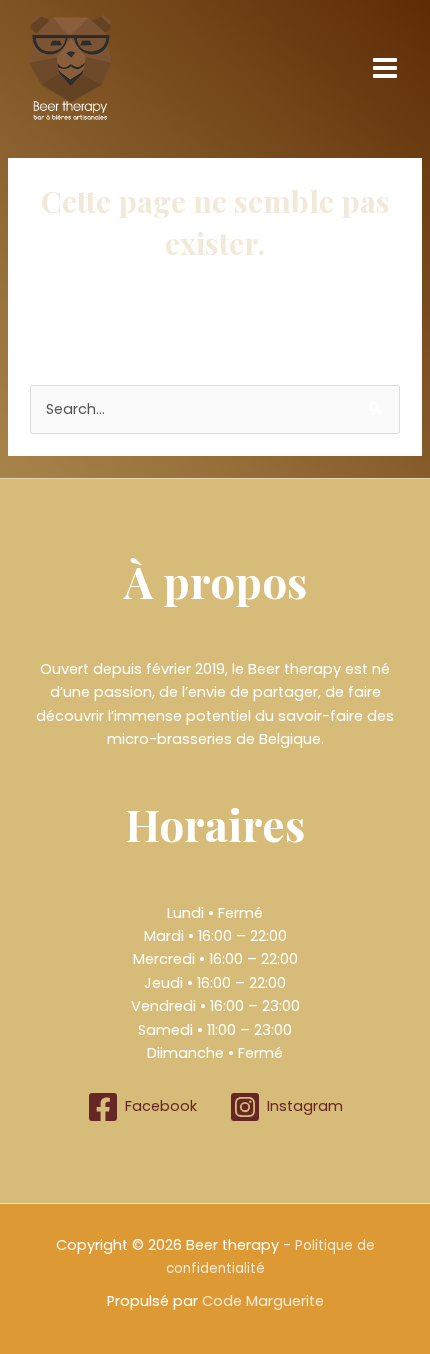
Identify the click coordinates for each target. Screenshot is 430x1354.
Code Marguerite (263, 1301)
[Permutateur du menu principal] (385, 68)
